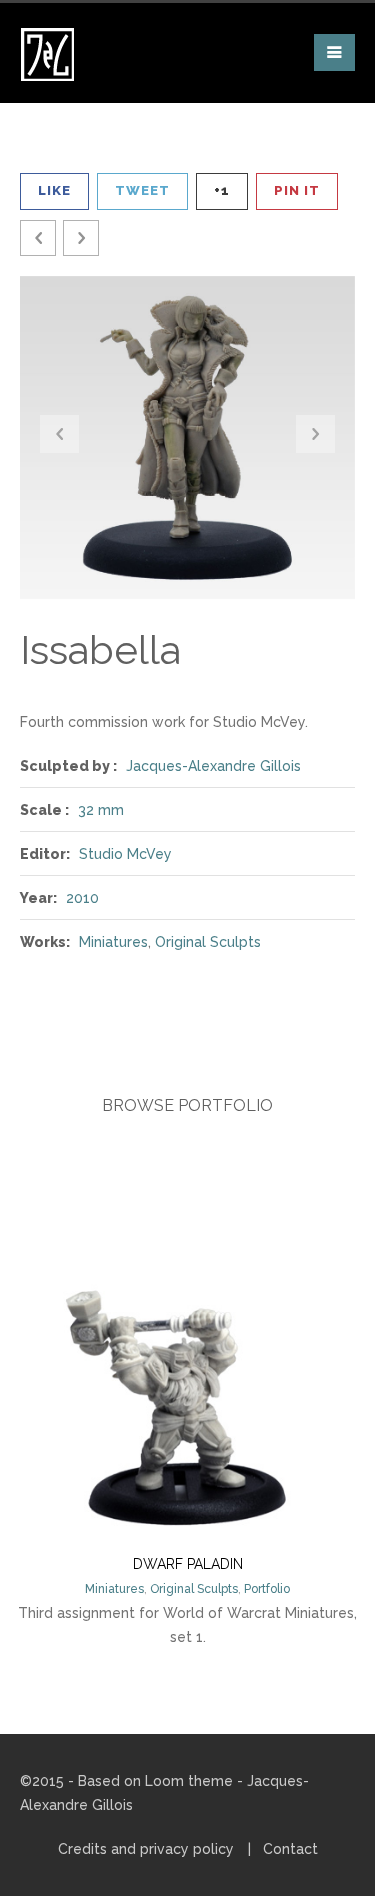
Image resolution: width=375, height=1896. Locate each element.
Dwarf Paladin (188, 1564)
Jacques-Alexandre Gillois (213, 766)
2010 (82, 898)
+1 (222, 190)
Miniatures (113, 942)
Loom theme (189, 1781)
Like (54, 190)
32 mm (101, 810)
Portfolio (267, 1589)
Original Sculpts (208, 942)
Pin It (297, 190)
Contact (290, 1849)
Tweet (142, 190)
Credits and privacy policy (146, 1849)
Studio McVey (125, 854)
